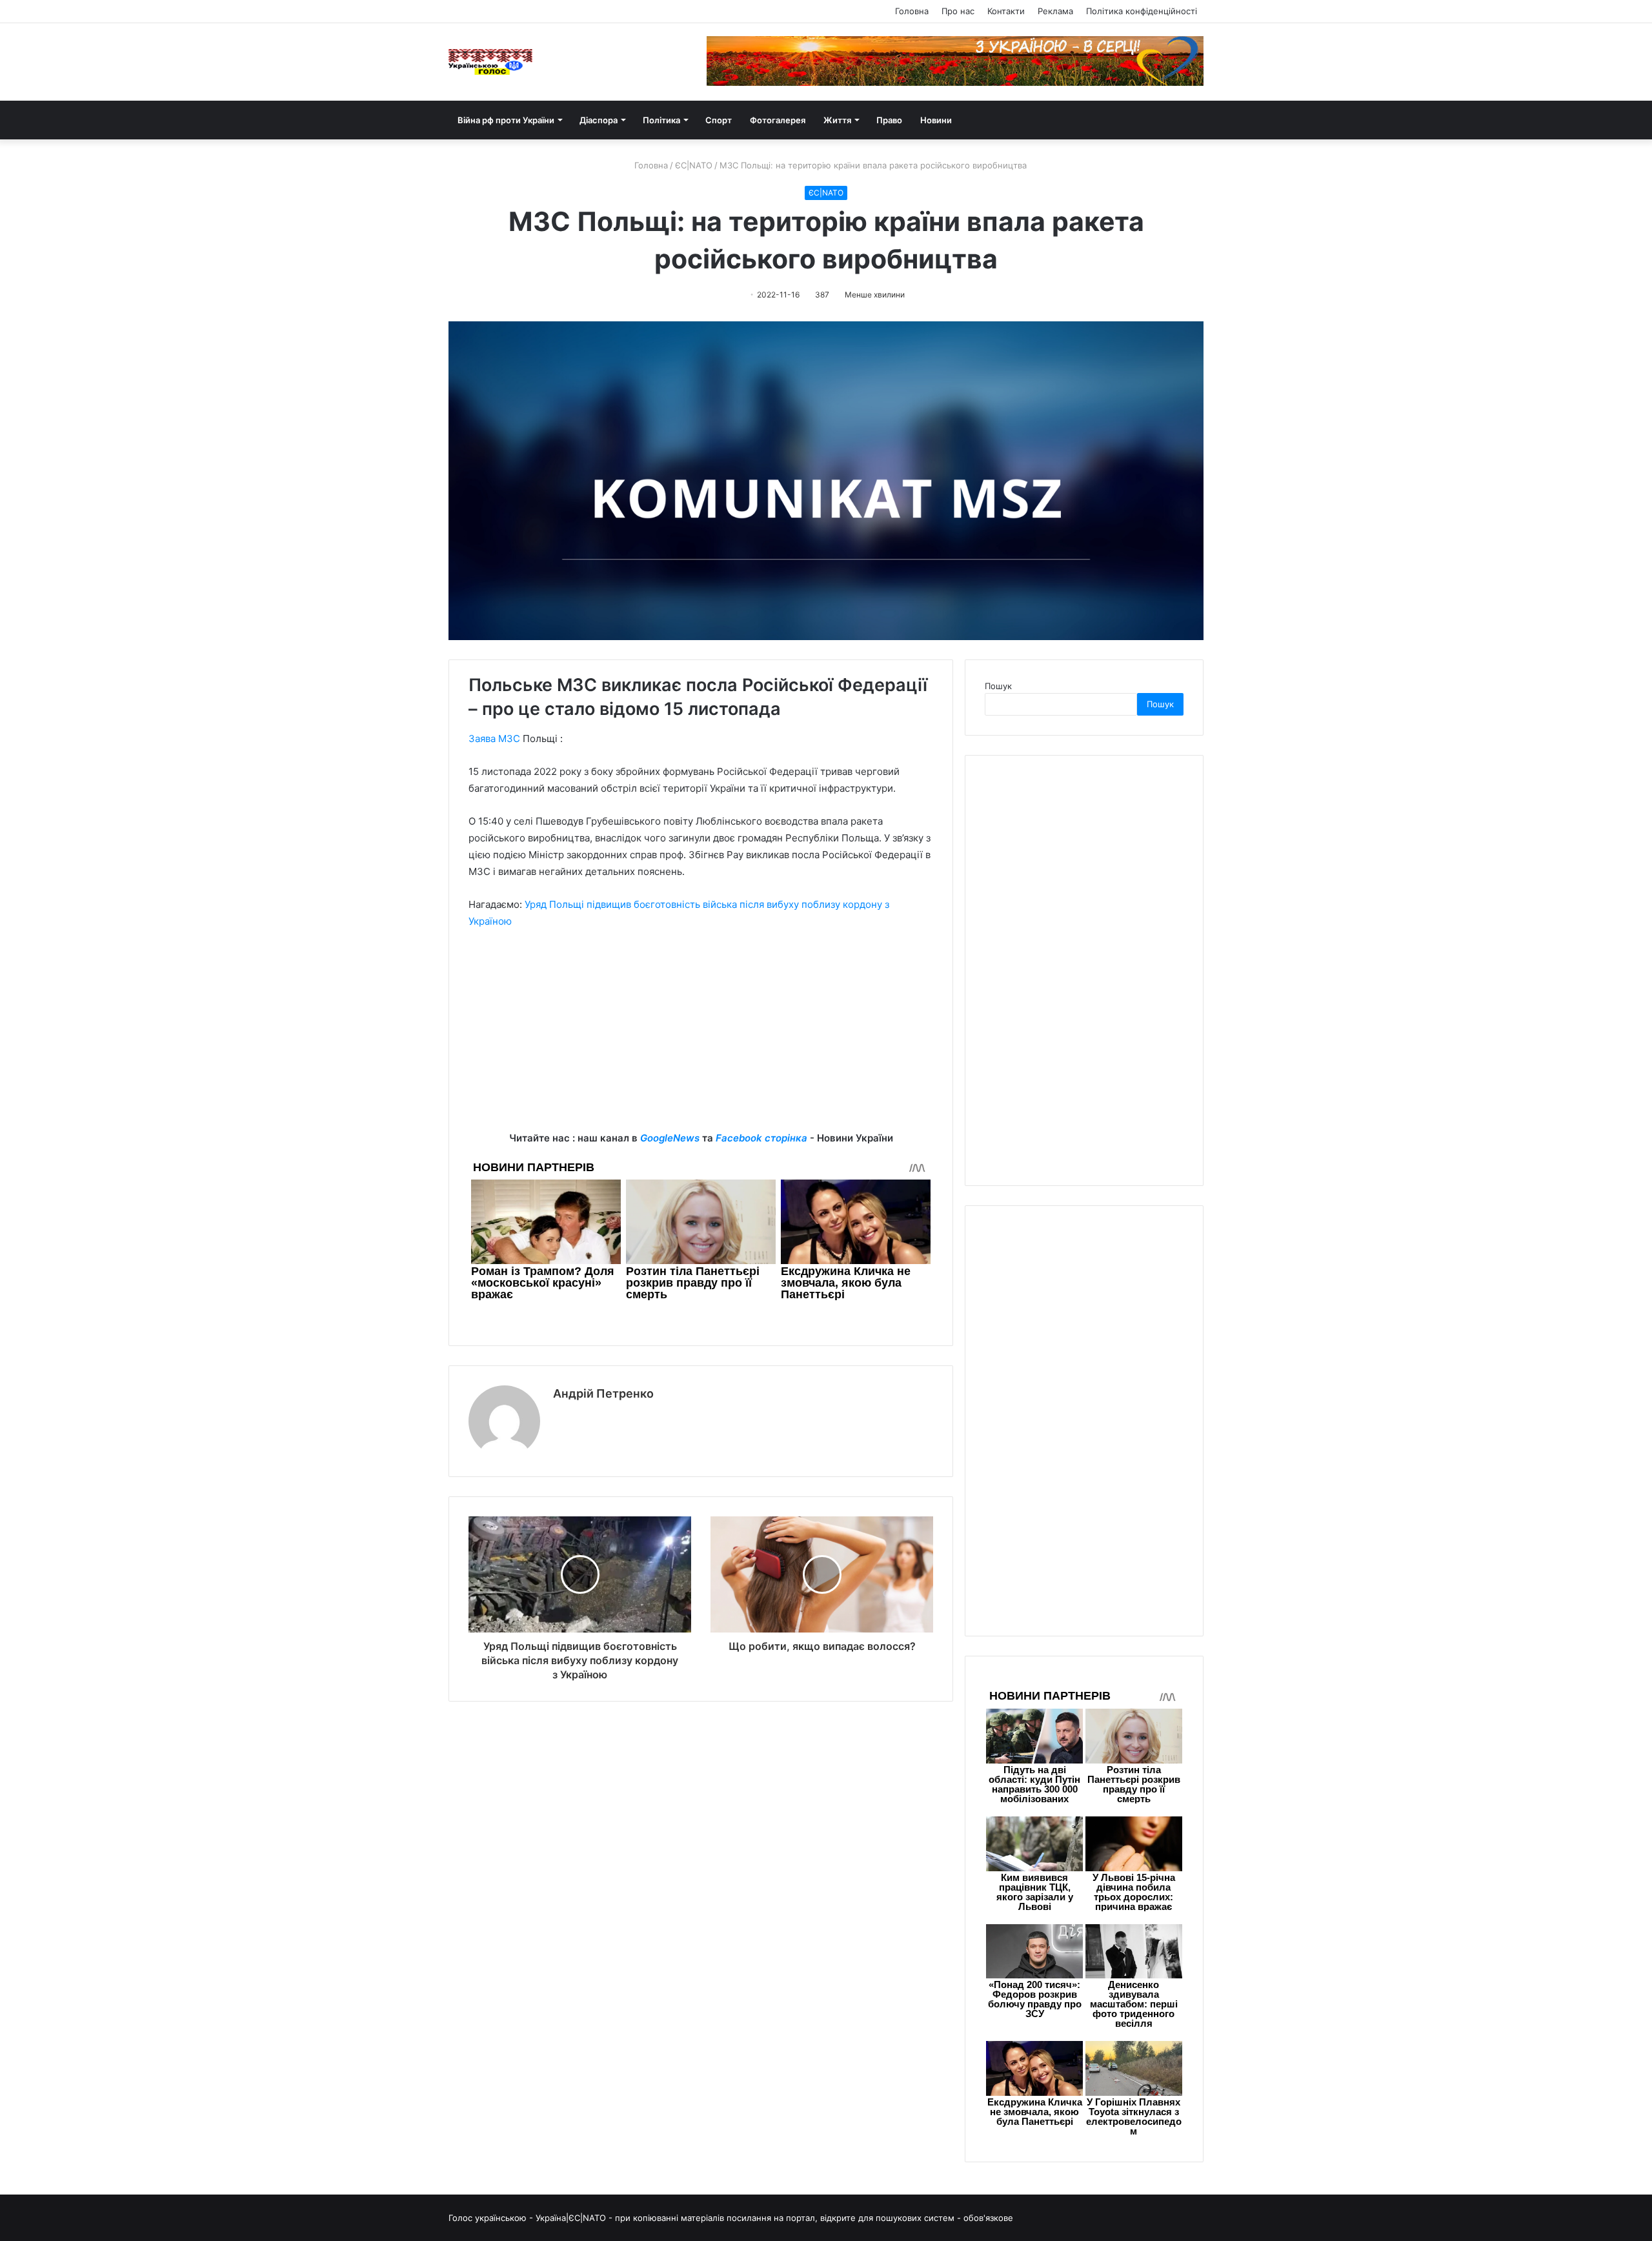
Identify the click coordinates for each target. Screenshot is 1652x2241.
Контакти (1006, 11)
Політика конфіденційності (1142, 11)
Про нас (958, 11)
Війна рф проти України (506, 120)
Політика (661, 120)
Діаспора (599, 120)
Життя (837, 120)
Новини (936, 120)
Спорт (719, 120)
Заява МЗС (494, 739)
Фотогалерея (778, 120)
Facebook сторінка (761, 1138)
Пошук (998, 686)
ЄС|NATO (694, 165)
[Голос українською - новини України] (490, 62)
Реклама (1055, 11)
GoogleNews (670, 1138)
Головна (912, 11)
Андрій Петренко (603, 1393)
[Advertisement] (701, 1040)
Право (889, 120)
